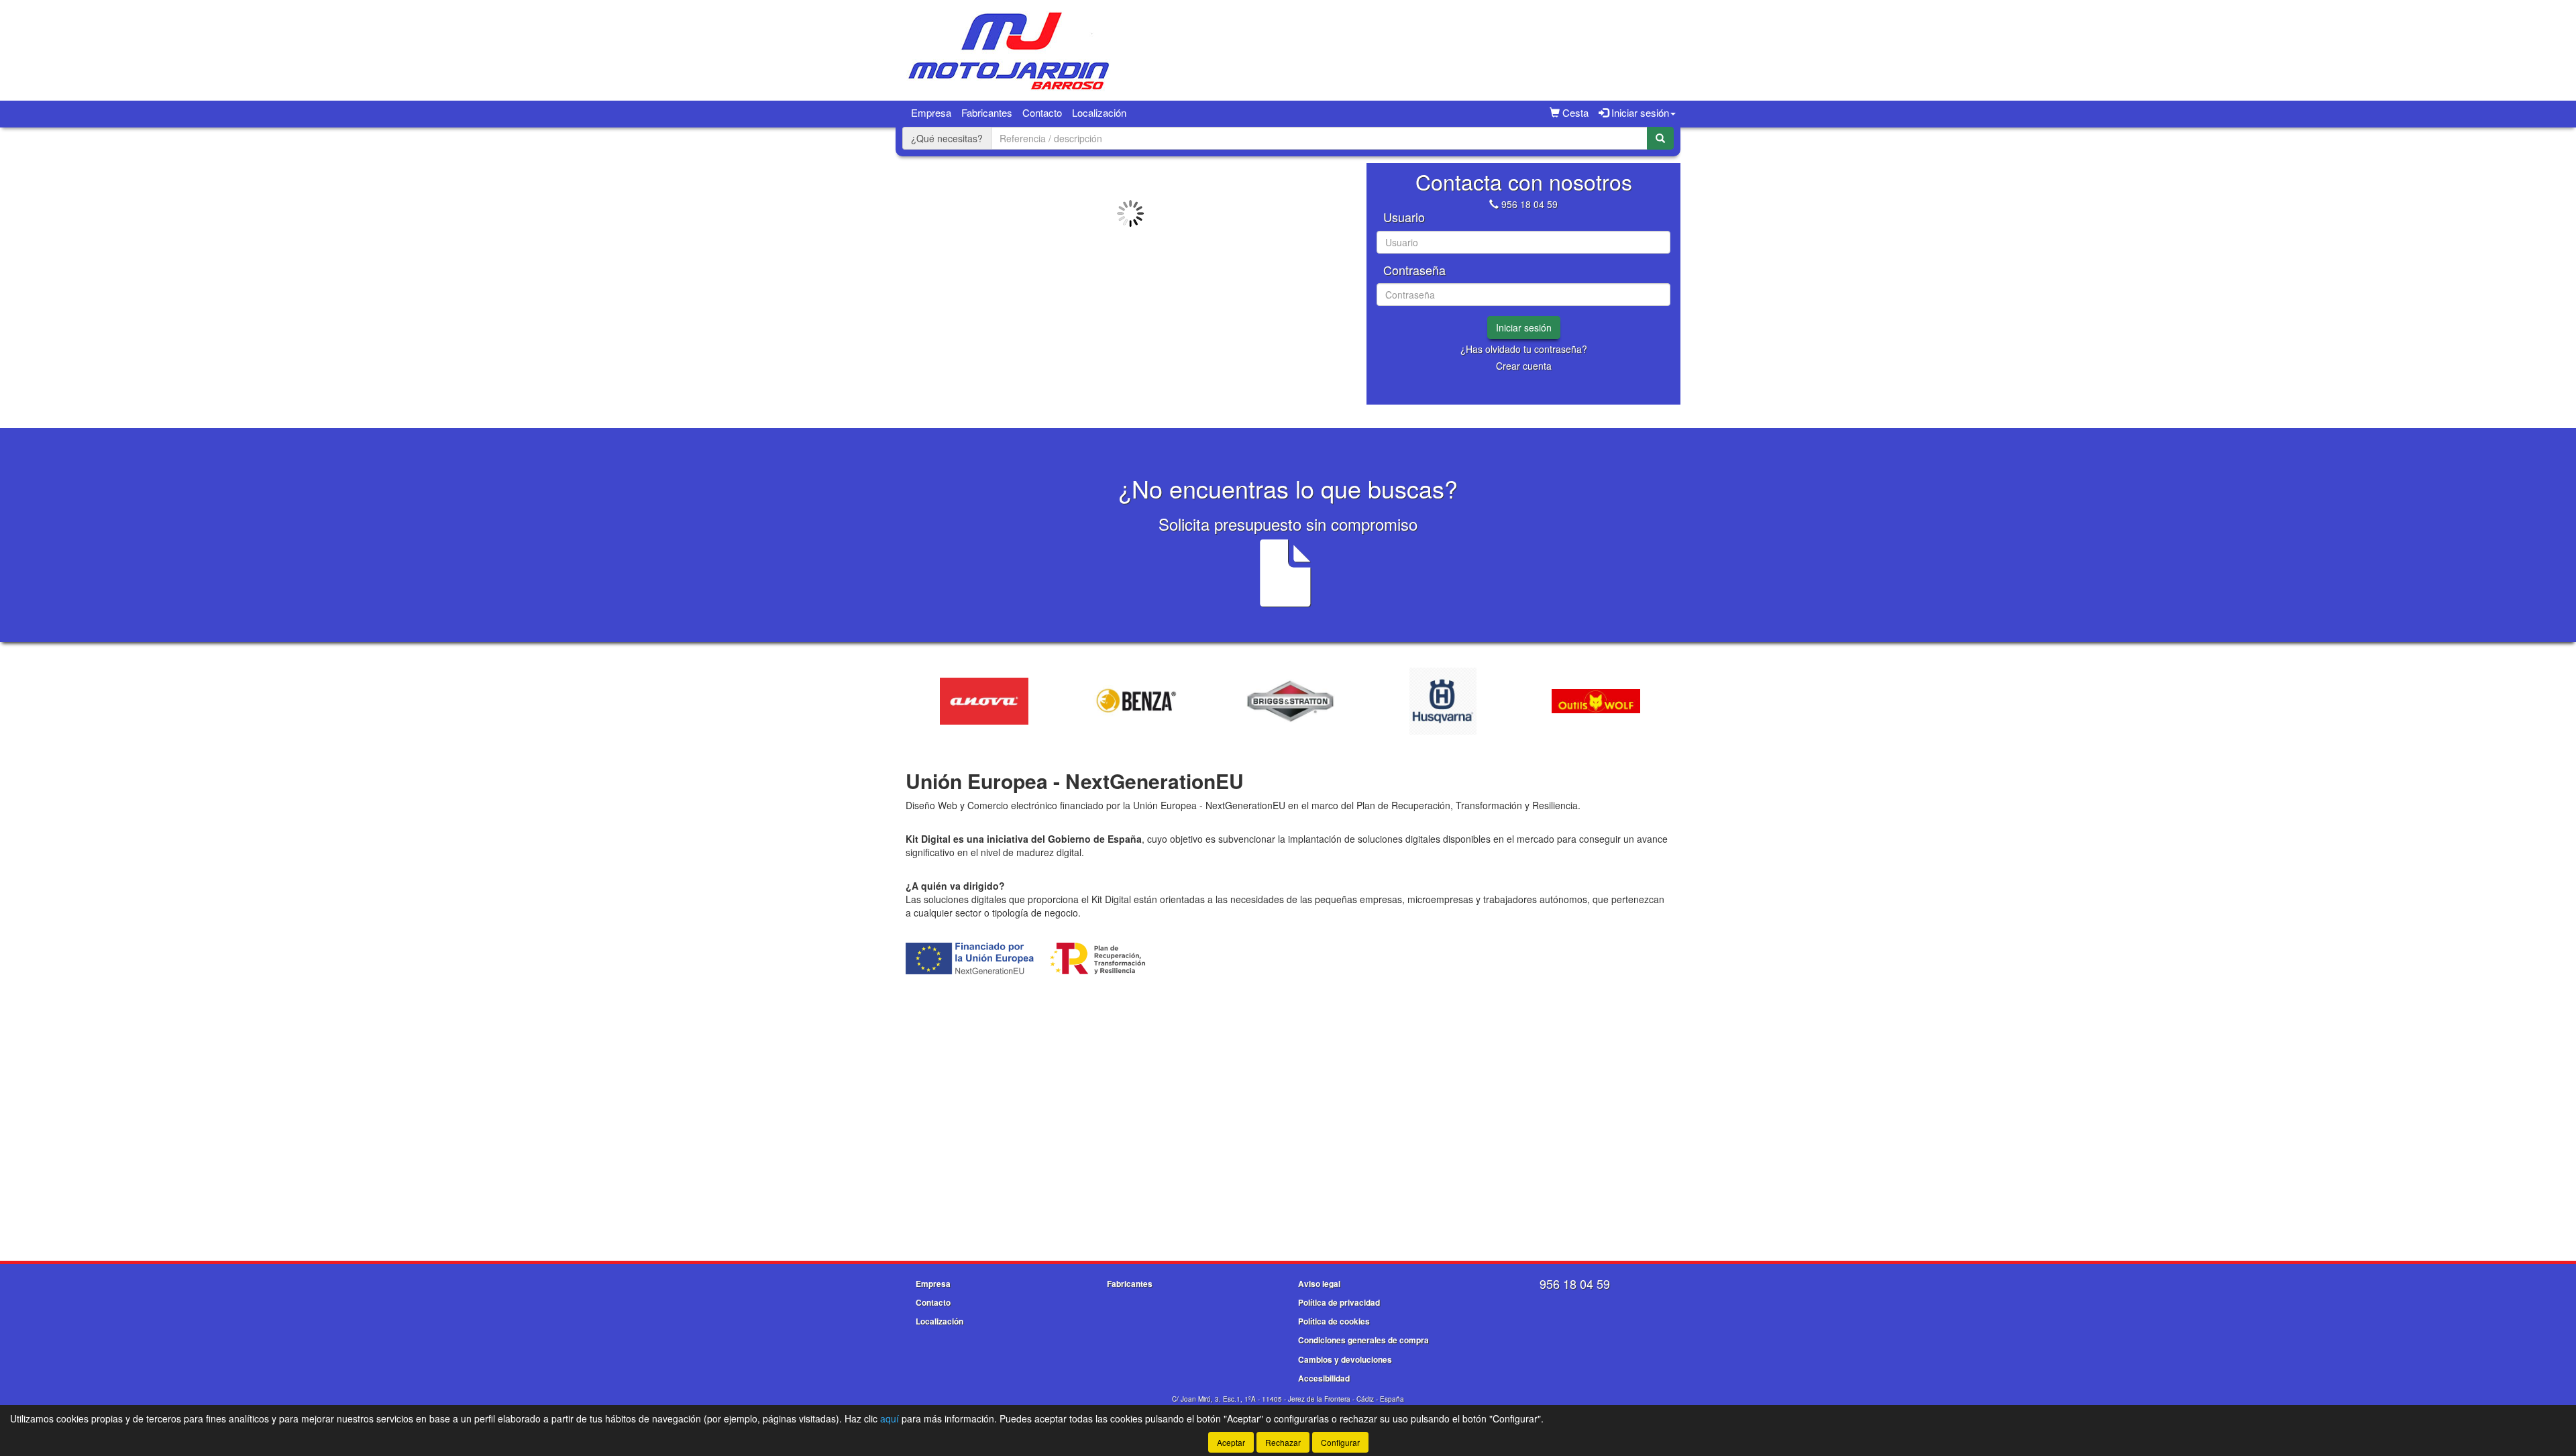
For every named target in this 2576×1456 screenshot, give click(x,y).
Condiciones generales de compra (1363, 1340)
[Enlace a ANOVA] (915, 701)
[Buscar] (1660, 138)
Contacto (1042, 112)
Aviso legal (1319, 1284)
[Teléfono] (1494, 204)
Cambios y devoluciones (1345, 1359)
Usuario (1404, 217)
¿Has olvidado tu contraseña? (1524, 349)
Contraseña (1414, 270)
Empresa (931, 112)
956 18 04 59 (1529, 204)
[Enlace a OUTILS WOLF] (1527, 701)
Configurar (1340, 1442)
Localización (1099, 112)
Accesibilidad (1324, 1378)
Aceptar (1231, 1442)
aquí (890, 1418)
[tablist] (1130, 274)
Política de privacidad (1339, 1302)
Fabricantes (987, 112)
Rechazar (1283, 1442)
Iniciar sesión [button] (1639, 112)
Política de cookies (1334, 1321)
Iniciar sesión (1524, 327)
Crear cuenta (1524, 366)
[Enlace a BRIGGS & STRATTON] (1221, 701)
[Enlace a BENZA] (1068, 701)
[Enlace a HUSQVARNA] (1374, 701)
